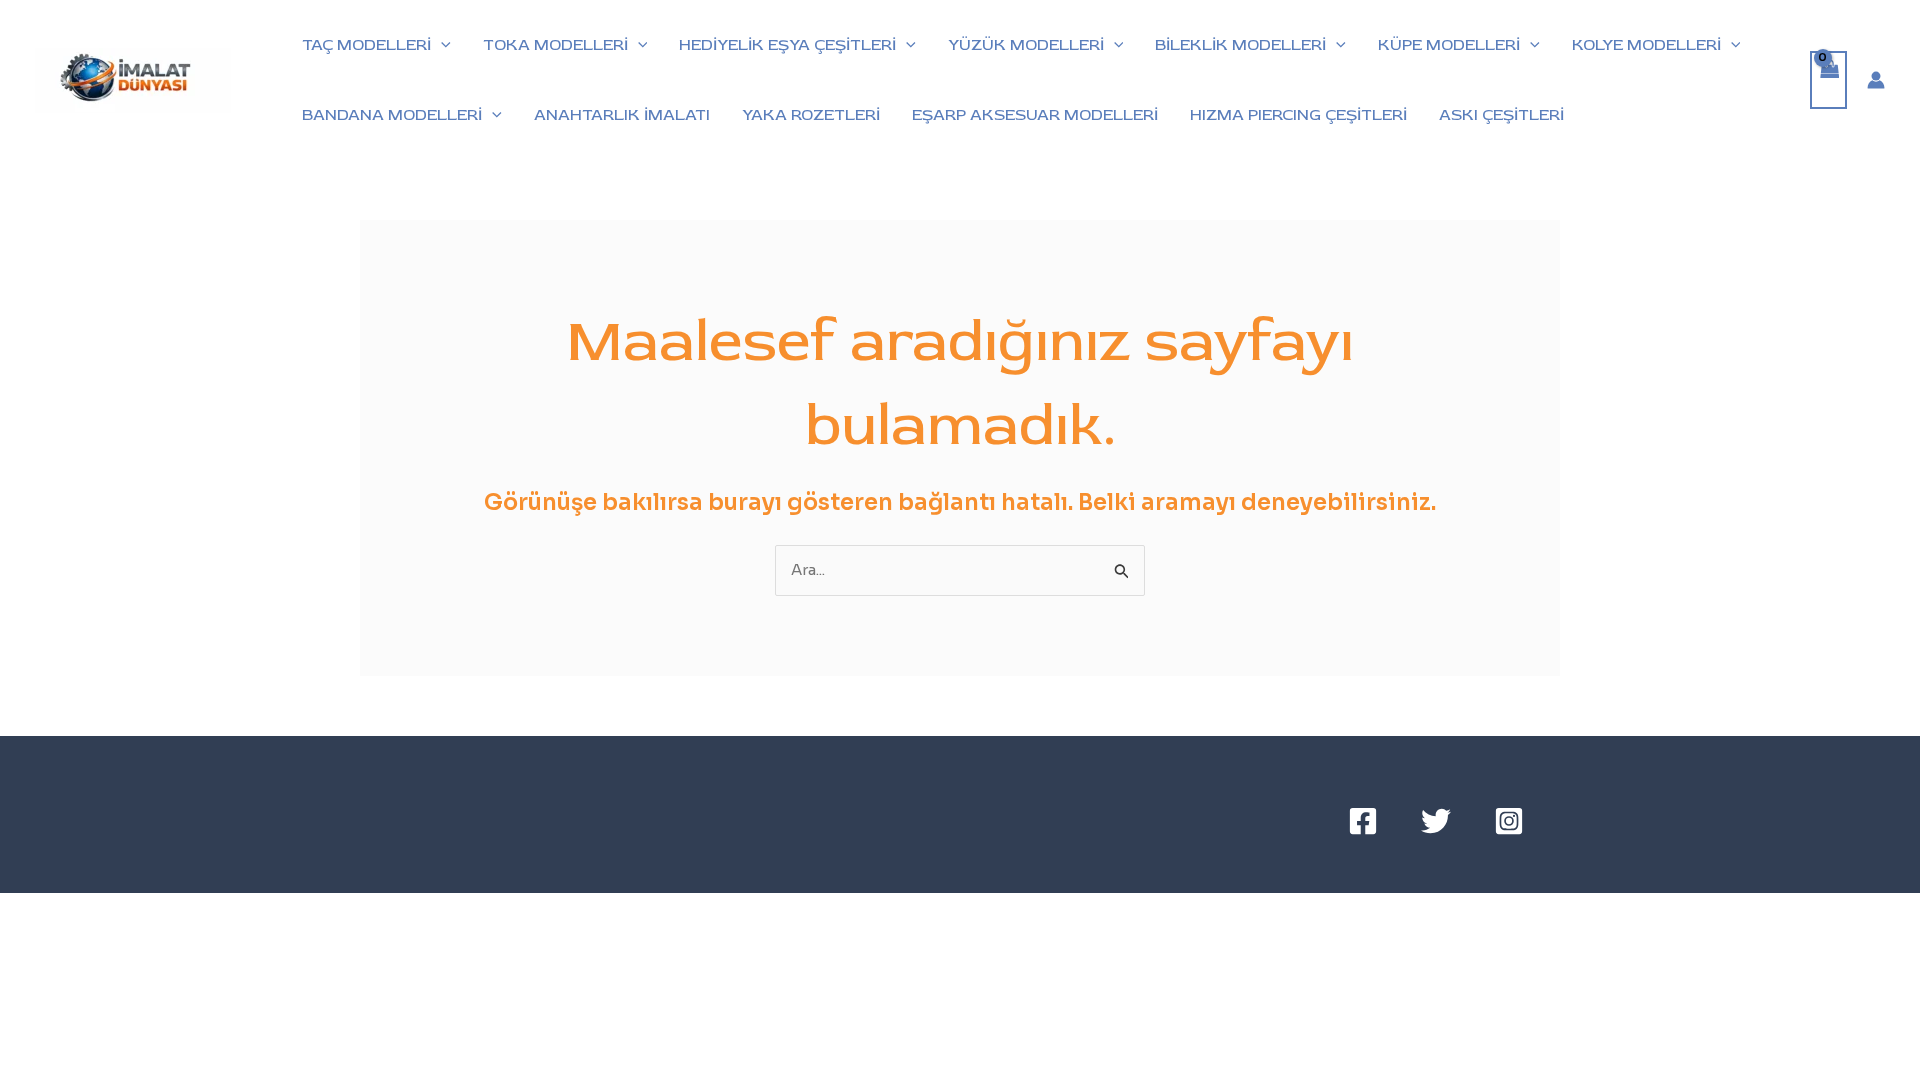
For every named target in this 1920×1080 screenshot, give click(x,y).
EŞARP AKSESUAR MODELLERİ (1035, 115)
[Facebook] (1363, 821)
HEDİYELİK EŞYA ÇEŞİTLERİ (787, 45)
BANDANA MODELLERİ (392, 115)
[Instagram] (1509, 821)
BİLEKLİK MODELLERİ (1240, 45)
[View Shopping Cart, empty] (1829, 80)
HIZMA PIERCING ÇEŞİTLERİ (1298, 115)
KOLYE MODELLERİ (1646, 45)
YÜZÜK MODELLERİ (1026, 45)
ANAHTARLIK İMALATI (622, 115)
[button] (441, 45)
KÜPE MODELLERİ (1449, 45)
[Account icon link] (1876, 80)
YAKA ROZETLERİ (811, 115)
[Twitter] (1436, 821)
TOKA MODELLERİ (555, 45)
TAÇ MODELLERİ (366, 45)
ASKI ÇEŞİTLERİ (1501, 115)
